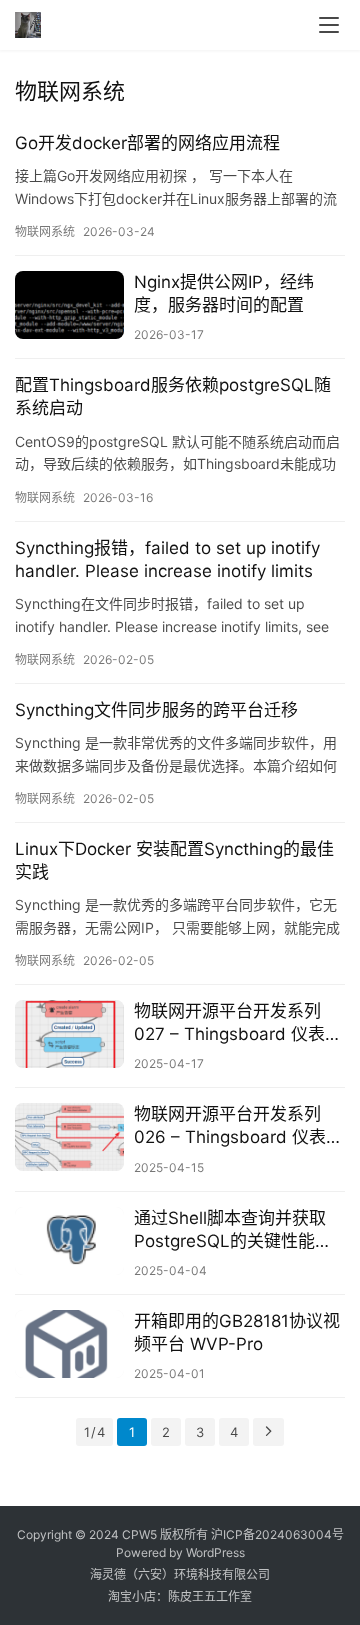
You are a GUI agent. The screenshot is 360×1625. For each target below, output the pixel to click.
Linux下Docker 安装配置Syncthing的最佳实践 (174, 860)
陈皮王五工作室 (210, 1596)
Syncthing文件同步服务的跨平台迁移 (156, 710)
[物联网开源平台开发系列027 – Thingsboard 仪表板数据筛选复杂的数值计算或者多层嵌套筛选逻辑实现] (69, 1034)
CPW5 (139, 1534)
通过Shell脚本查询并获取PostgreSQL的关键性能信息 (233, 1230)
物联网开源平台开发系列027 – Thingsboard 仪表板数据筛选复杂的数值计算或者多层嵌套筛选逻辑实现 (238, 1023)
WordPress (215, 1552)
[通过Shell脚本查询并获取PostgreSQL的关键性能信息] (69, 1241)
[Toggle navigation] (329, 25)
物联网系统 (45, 231)
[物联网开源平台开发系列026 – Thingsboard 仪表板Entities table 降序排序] (69, 1137)
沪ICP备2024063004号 (277, 1534)
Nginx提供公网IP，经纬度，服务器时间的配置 (224, 293)
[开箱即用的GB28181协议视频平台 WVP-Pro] (69, 1344)
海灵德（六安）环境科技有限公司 (180, 1574)
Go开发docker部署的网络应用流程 (147, 143)
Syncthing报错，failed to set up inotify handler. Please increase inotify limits (167, 559)
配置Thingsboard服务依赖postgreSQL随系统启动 (173, 396)
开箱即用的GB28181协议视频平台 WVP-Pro (237, 1332)
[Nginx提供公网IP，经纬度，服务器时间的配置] (69, 305)
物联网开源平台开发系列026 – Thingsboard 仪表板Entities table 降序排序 (238, 1126)
